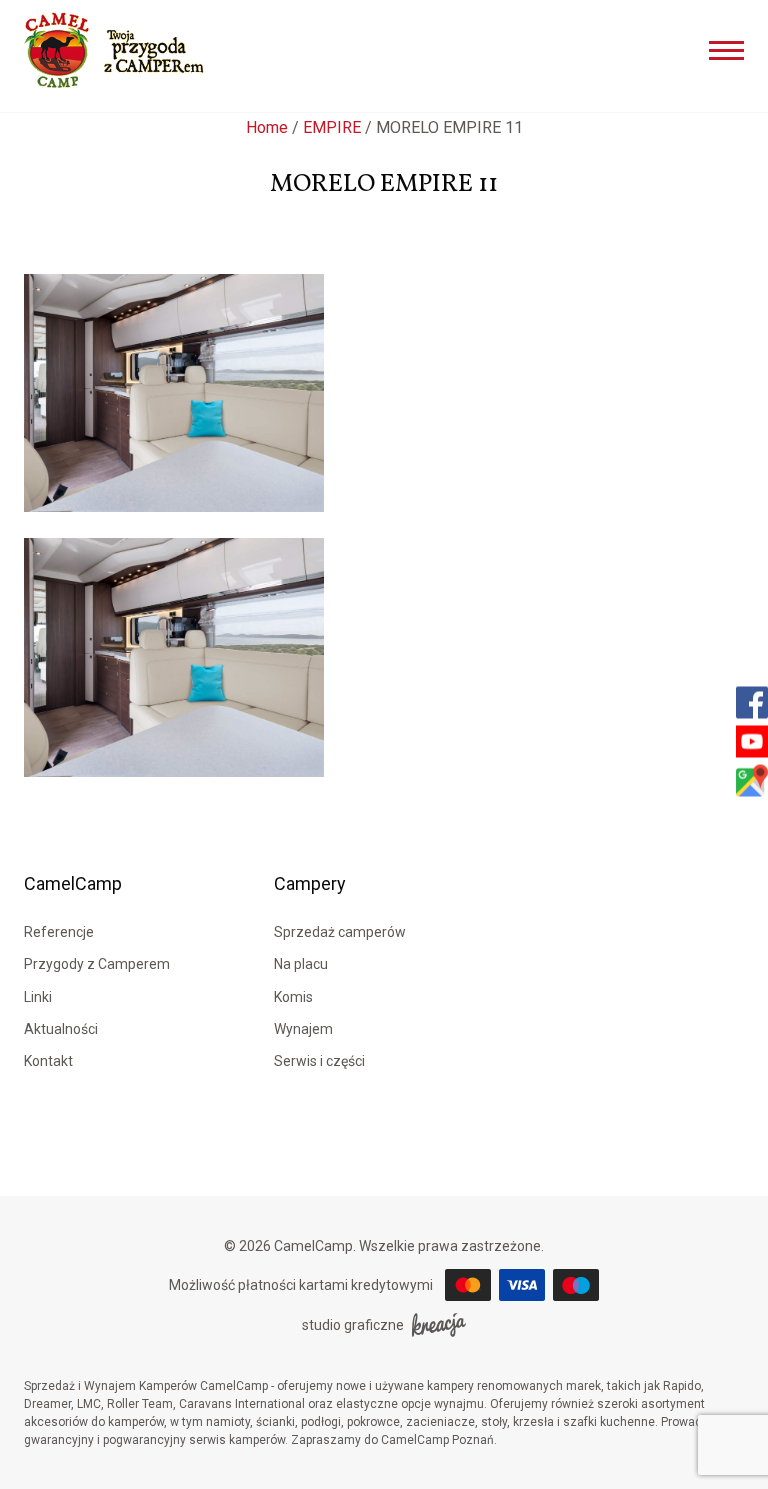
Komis (293, 997)
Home (267, 127)
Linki (38, 997)
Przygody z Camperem (97, 964)
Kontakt (48, 1061)
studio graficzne (353, 1325)
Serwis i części (319, 1061)
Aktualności (61, 1029)
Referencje (59, 932)
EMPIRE (332, 127)
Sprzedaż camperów (340, 932)
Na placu (301, 964)
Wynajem (303, 1029)
